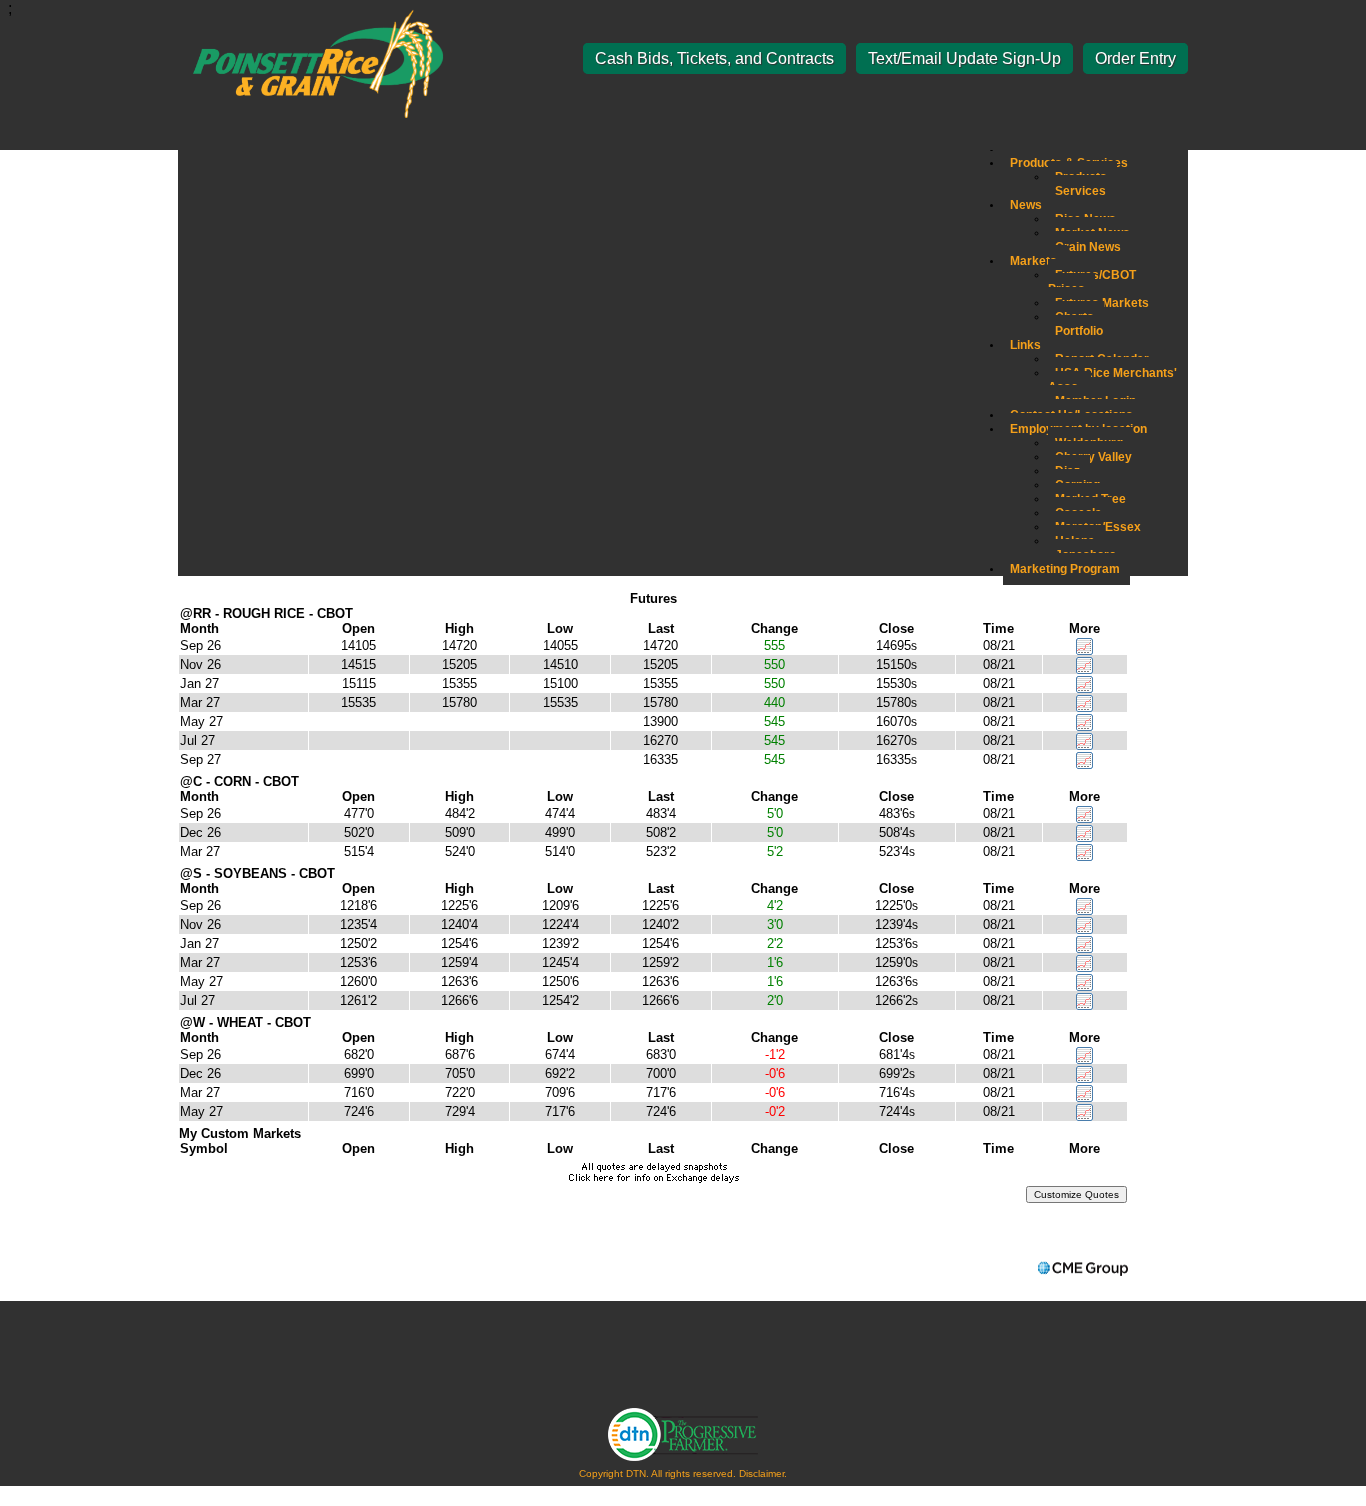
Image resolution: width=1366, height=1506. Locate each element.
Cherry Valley (1093, 457)
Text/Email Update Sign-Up (964, 58)
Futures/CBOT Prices (1092, 282)
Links (1025, 345)
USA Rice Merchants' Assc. (1112, 380)
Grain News (1088, 247)
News (1026, 205)
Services (1080, 191)
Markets (1033, 261)
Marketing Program (1065, 569)
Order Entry (1135, 58)
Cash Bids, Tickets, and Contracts (714, 58)
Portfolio (1079, 331)
